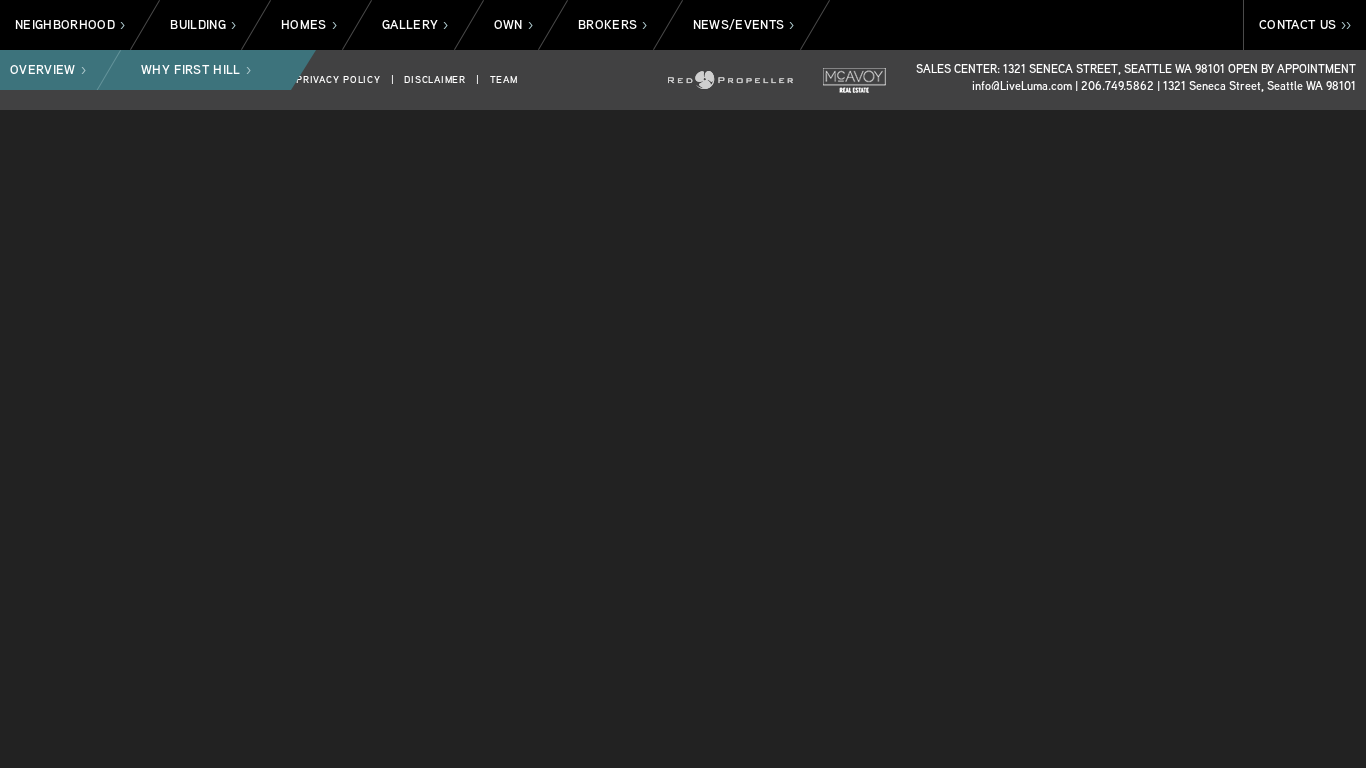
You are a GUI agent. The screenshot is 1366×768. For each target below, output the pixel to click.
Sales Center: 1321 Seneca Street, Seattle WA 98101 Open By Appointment (1136, 68)
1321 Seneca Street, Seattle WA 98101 (1259, 85)
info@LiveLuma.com (1022, 85)
